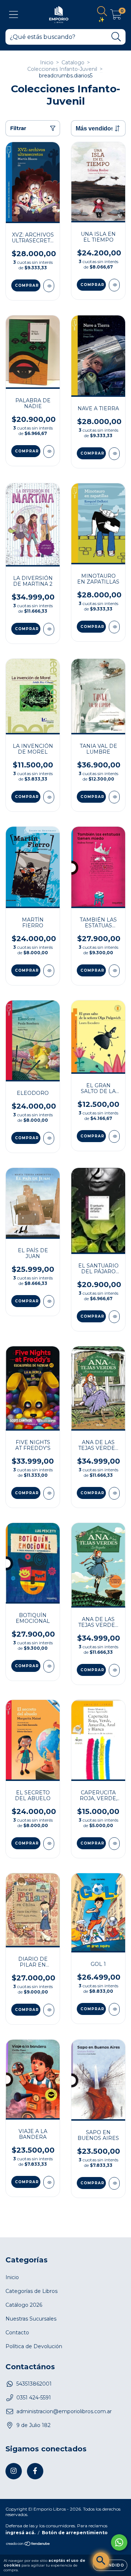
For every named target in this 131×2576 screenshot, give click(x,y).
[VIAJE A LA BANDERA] (49, 2182)
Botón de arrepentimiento (75, 2533)
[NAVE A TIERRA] (114, 454)
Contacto (17, 2333)
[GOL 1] (114, 2009)
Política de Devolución (34, 2346)
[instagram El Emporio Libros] (14, 2471)
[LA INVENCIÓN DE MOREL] (49, 797)
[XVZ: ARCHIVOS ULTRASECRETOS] (49, 286)
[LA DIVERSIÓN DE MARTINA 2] (49, 629)
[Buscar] (116, 37)
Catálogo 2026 (24, 2305)
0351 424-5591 (34, 2398)
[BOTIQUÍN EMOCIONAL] (49, 1666)
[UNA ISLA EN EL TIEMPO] (114, 285)
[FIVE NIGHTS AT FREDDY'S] (49, 1493)
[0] (116, 16)
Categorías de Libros (31, 2291)
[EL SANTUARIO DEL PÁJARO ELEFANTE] (114, 1317)
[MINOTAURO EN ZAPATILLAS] (114, 627)
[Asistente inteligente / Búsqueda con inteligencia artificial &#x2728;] (101, 2561)
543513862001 (34, 2384)
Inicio (47, 63)
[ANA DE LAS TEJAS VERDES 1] (114, 1670)
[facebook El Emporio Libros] (35, 2471)
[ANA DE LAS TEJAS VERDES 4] (114, 1493)
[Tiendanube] (28, 2545)
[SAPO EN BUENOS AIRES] (114, 2183)
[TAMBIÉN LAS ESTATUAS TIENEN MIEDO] (114, 971)
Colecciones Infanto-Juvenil (62, 69)
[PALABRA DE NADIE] (49, 451)
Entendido (110, 2565)
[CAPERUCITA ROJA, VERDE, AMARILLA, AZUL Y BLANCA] (114, 1844)
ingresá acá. (20, 2533)
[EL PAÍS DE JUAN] (49, 1301)
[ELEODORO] (49, 1138)
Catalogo (73, 63)
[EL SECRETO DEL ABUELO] (49, 1844)
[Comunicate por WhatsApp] (119, 2542)
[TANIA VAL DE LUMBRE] (114, 797)
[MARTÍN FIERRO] (49, 971)
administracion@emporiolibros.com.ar (64, 2411)
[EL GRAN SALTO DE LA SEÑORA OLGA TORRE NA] (114, 1136)
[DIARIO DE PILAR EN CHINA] (49, 2010)
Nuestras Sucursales (31, 2319)
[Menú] (14, 15)
